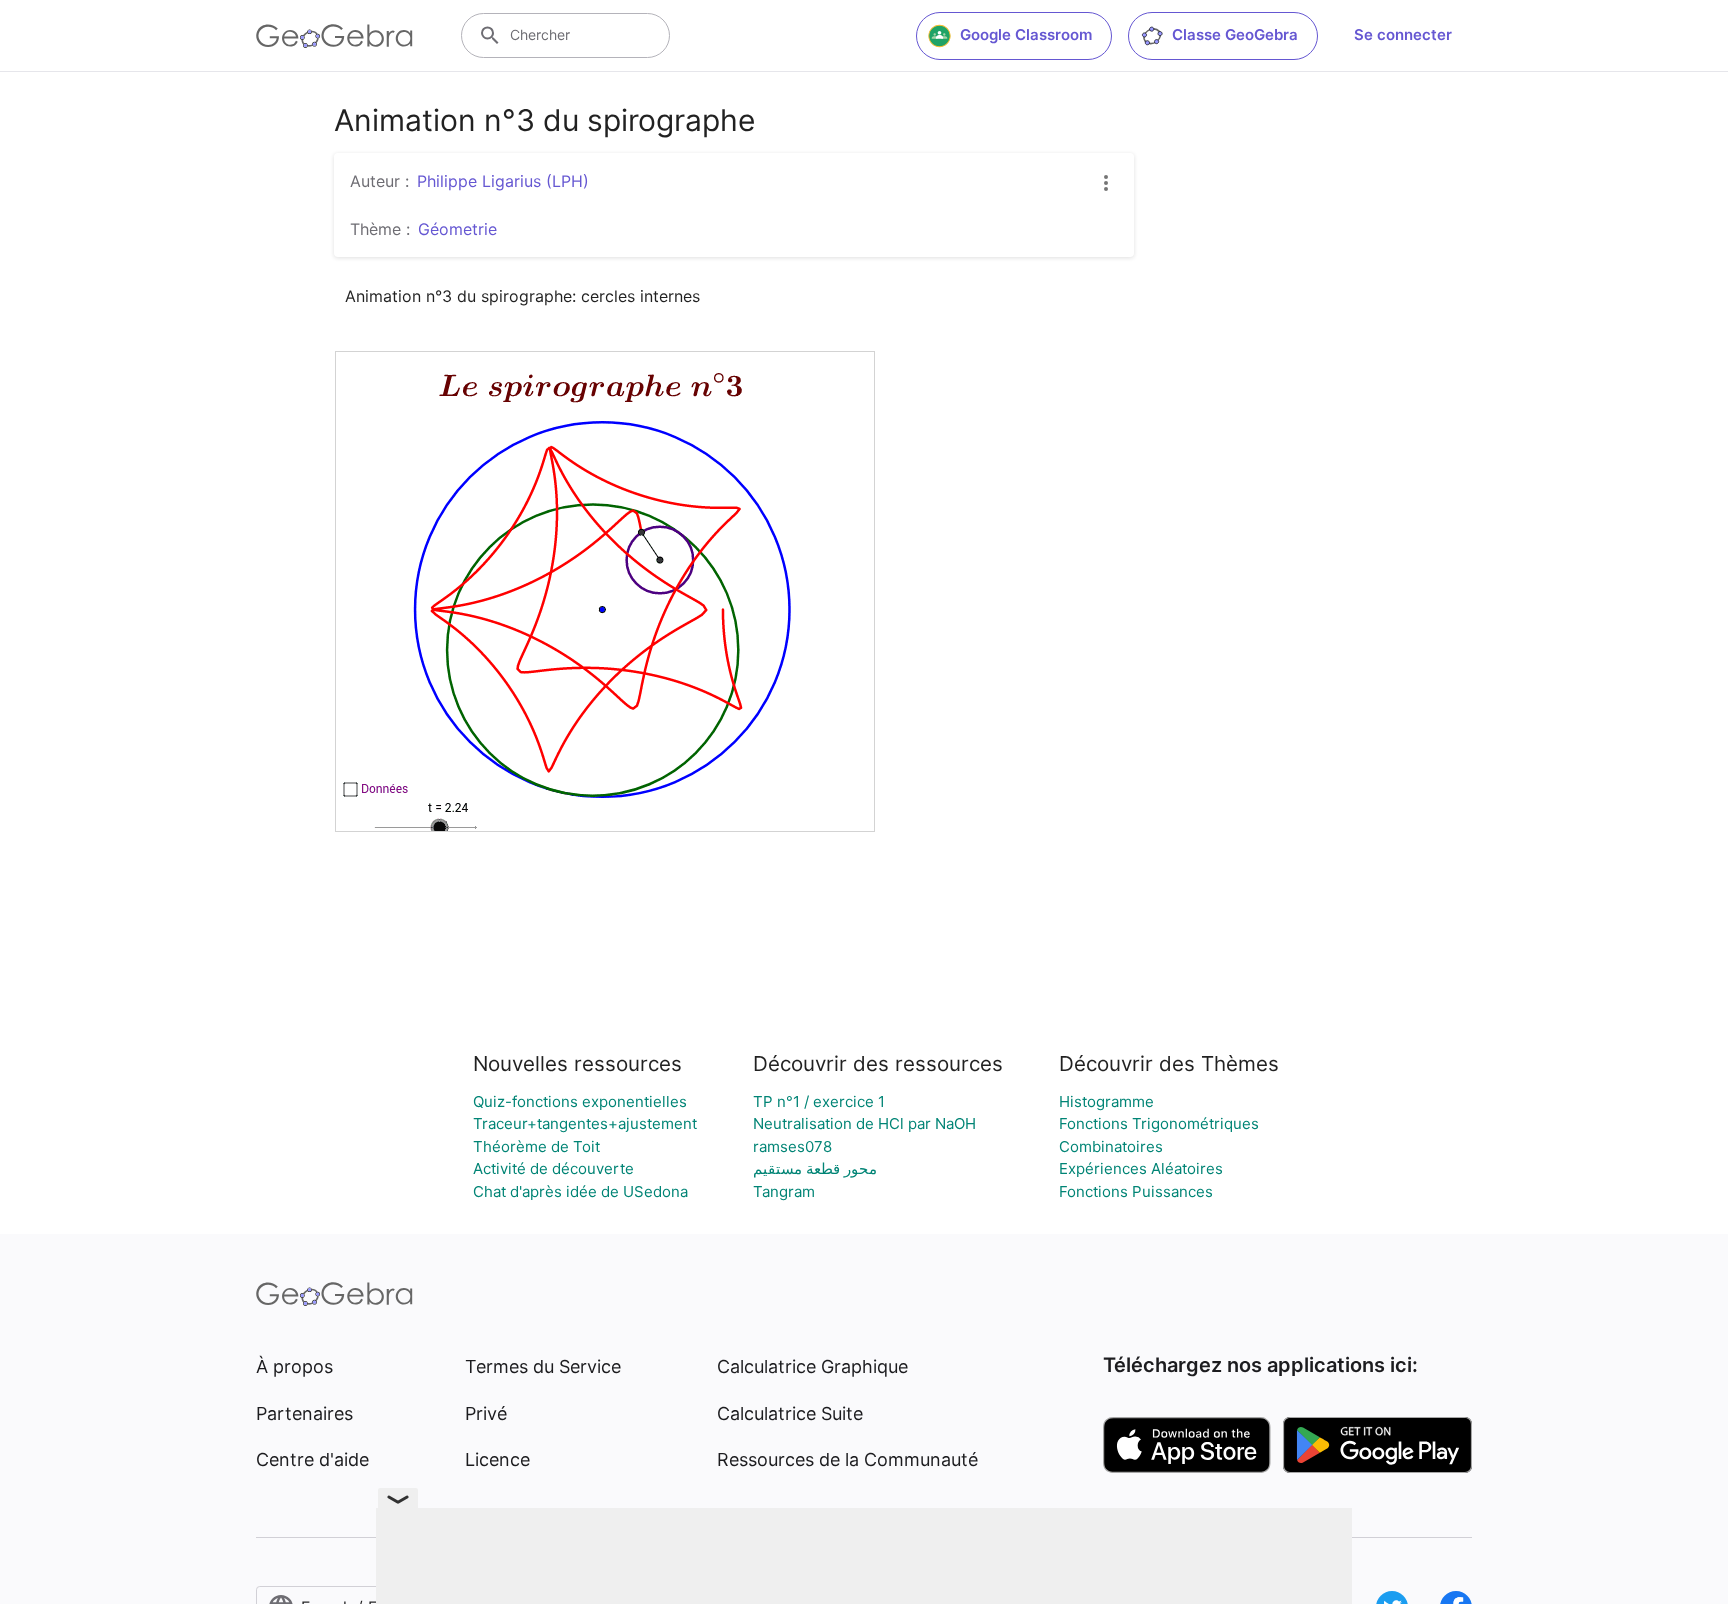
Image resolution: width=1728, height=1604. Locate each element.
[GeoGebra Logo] (334, 36)
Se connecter (1403, 34)
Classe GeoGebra (1235, 34)
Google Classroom (1026, 34)
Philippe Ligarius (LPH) (503, 181)
